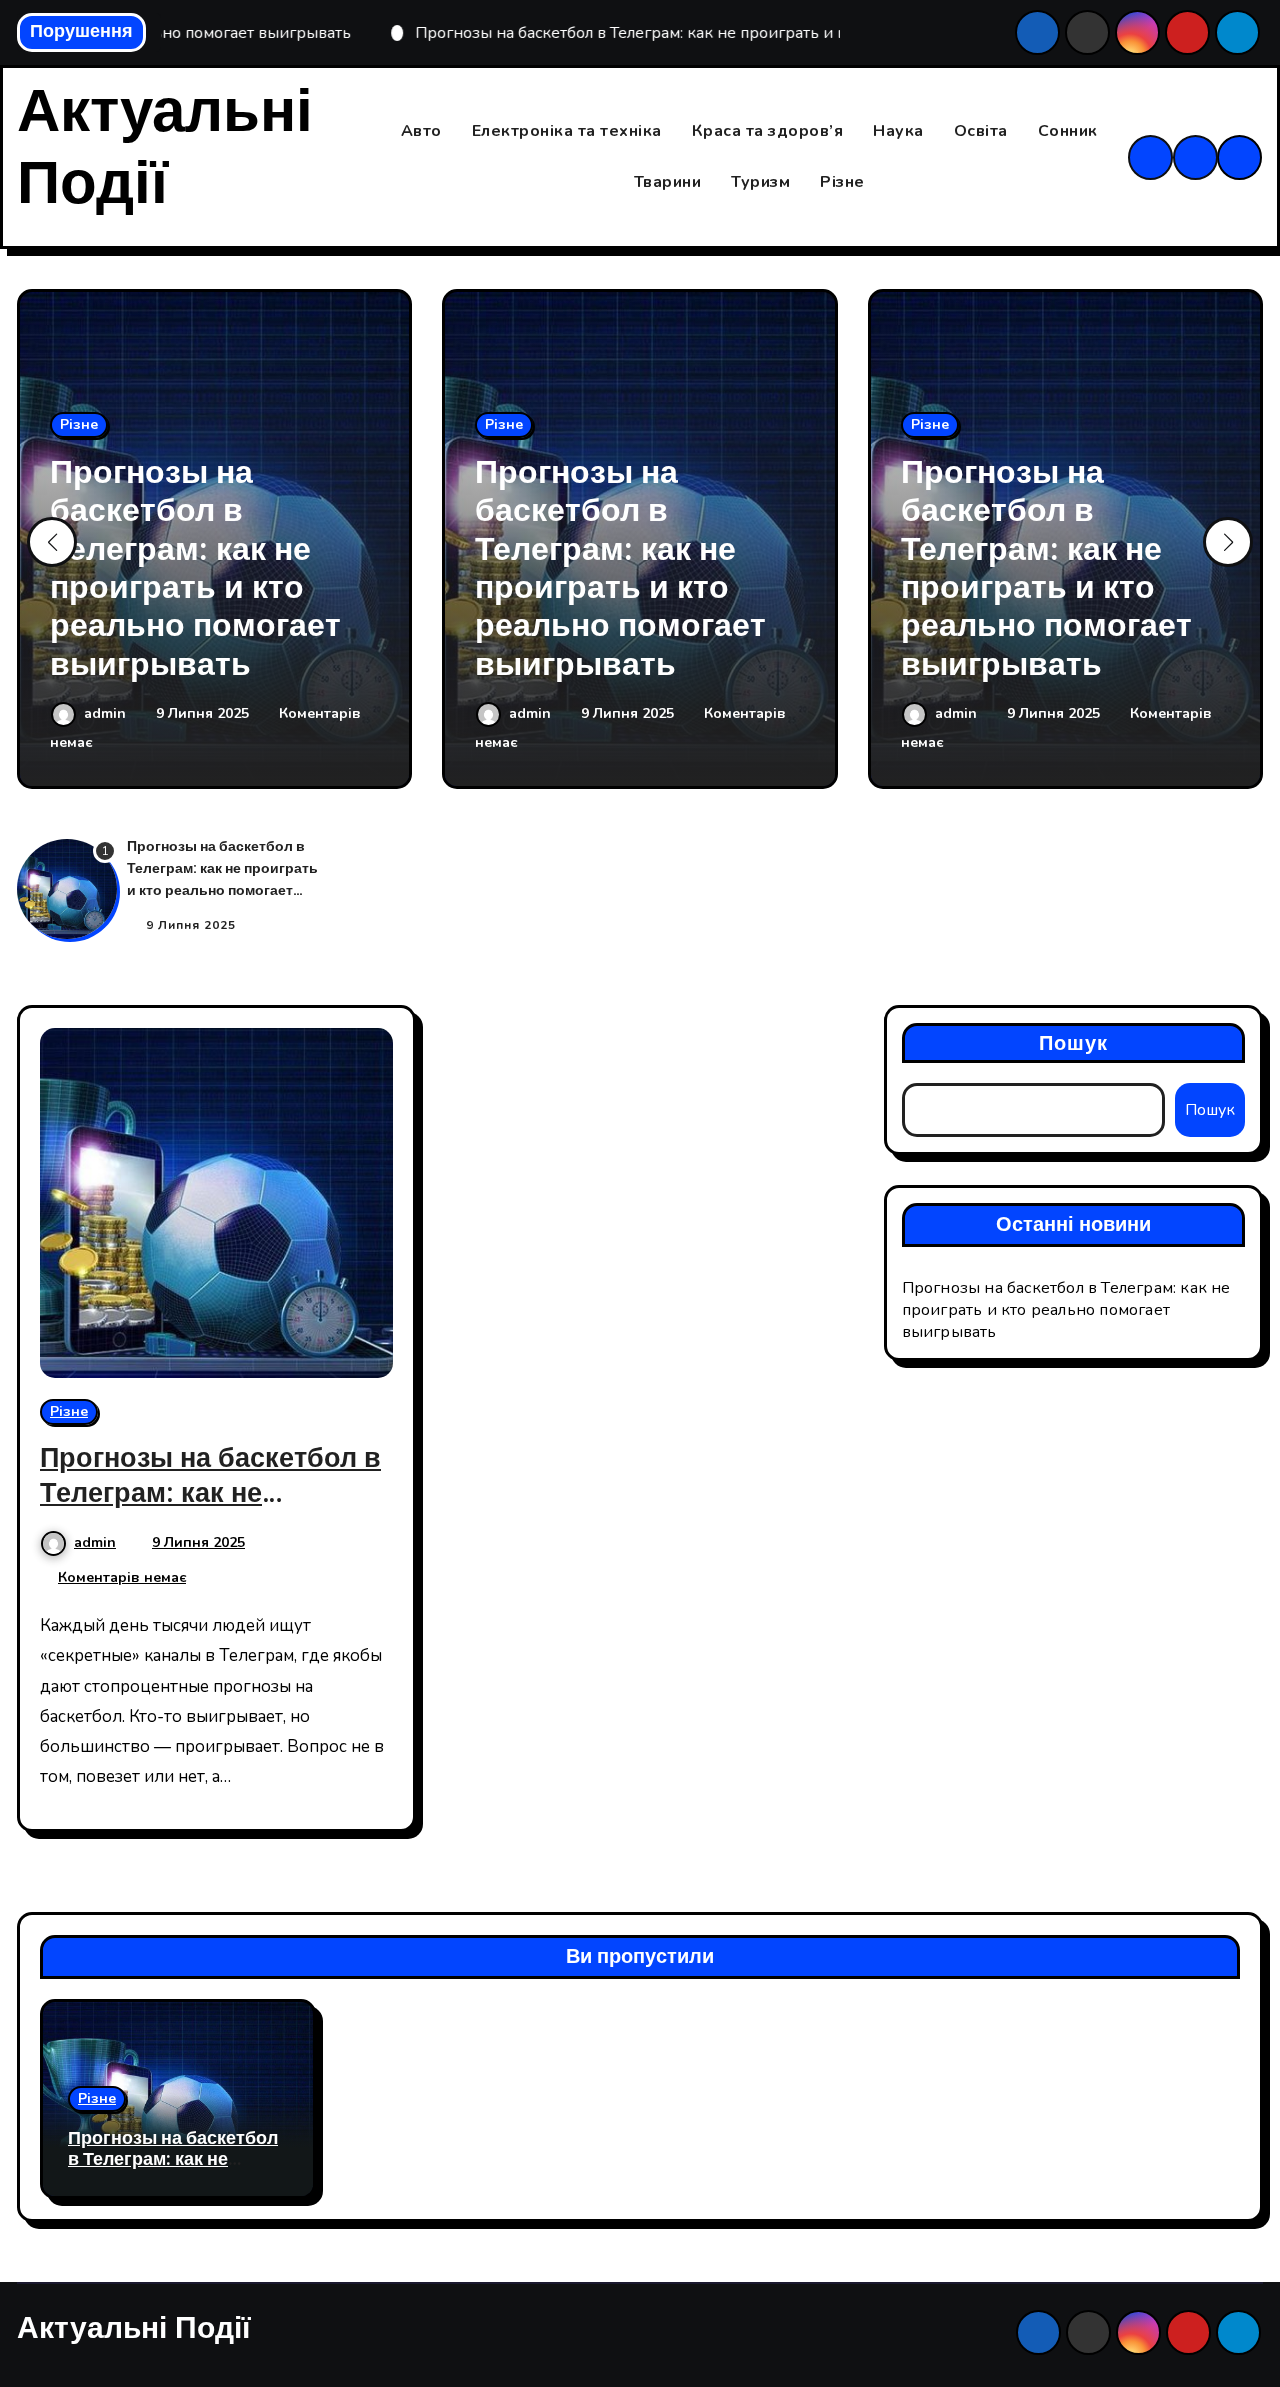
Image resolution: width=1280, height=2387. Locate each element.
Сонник (1068, 131)
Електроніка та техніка (567, 131)
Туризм (760, 182)
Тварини (668, 182)
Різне (842, 182)
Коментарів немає (122, 1577)
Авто (421, 131)
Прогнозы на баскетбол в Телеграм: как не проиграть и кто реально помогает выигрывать (195, 568)
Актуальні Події (165, 148)
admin (107, 713)
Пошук (1074, 1043)
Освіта (981, 131)
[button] (1228, 542)
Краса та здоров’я (768, 131)
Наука (898, 131)
